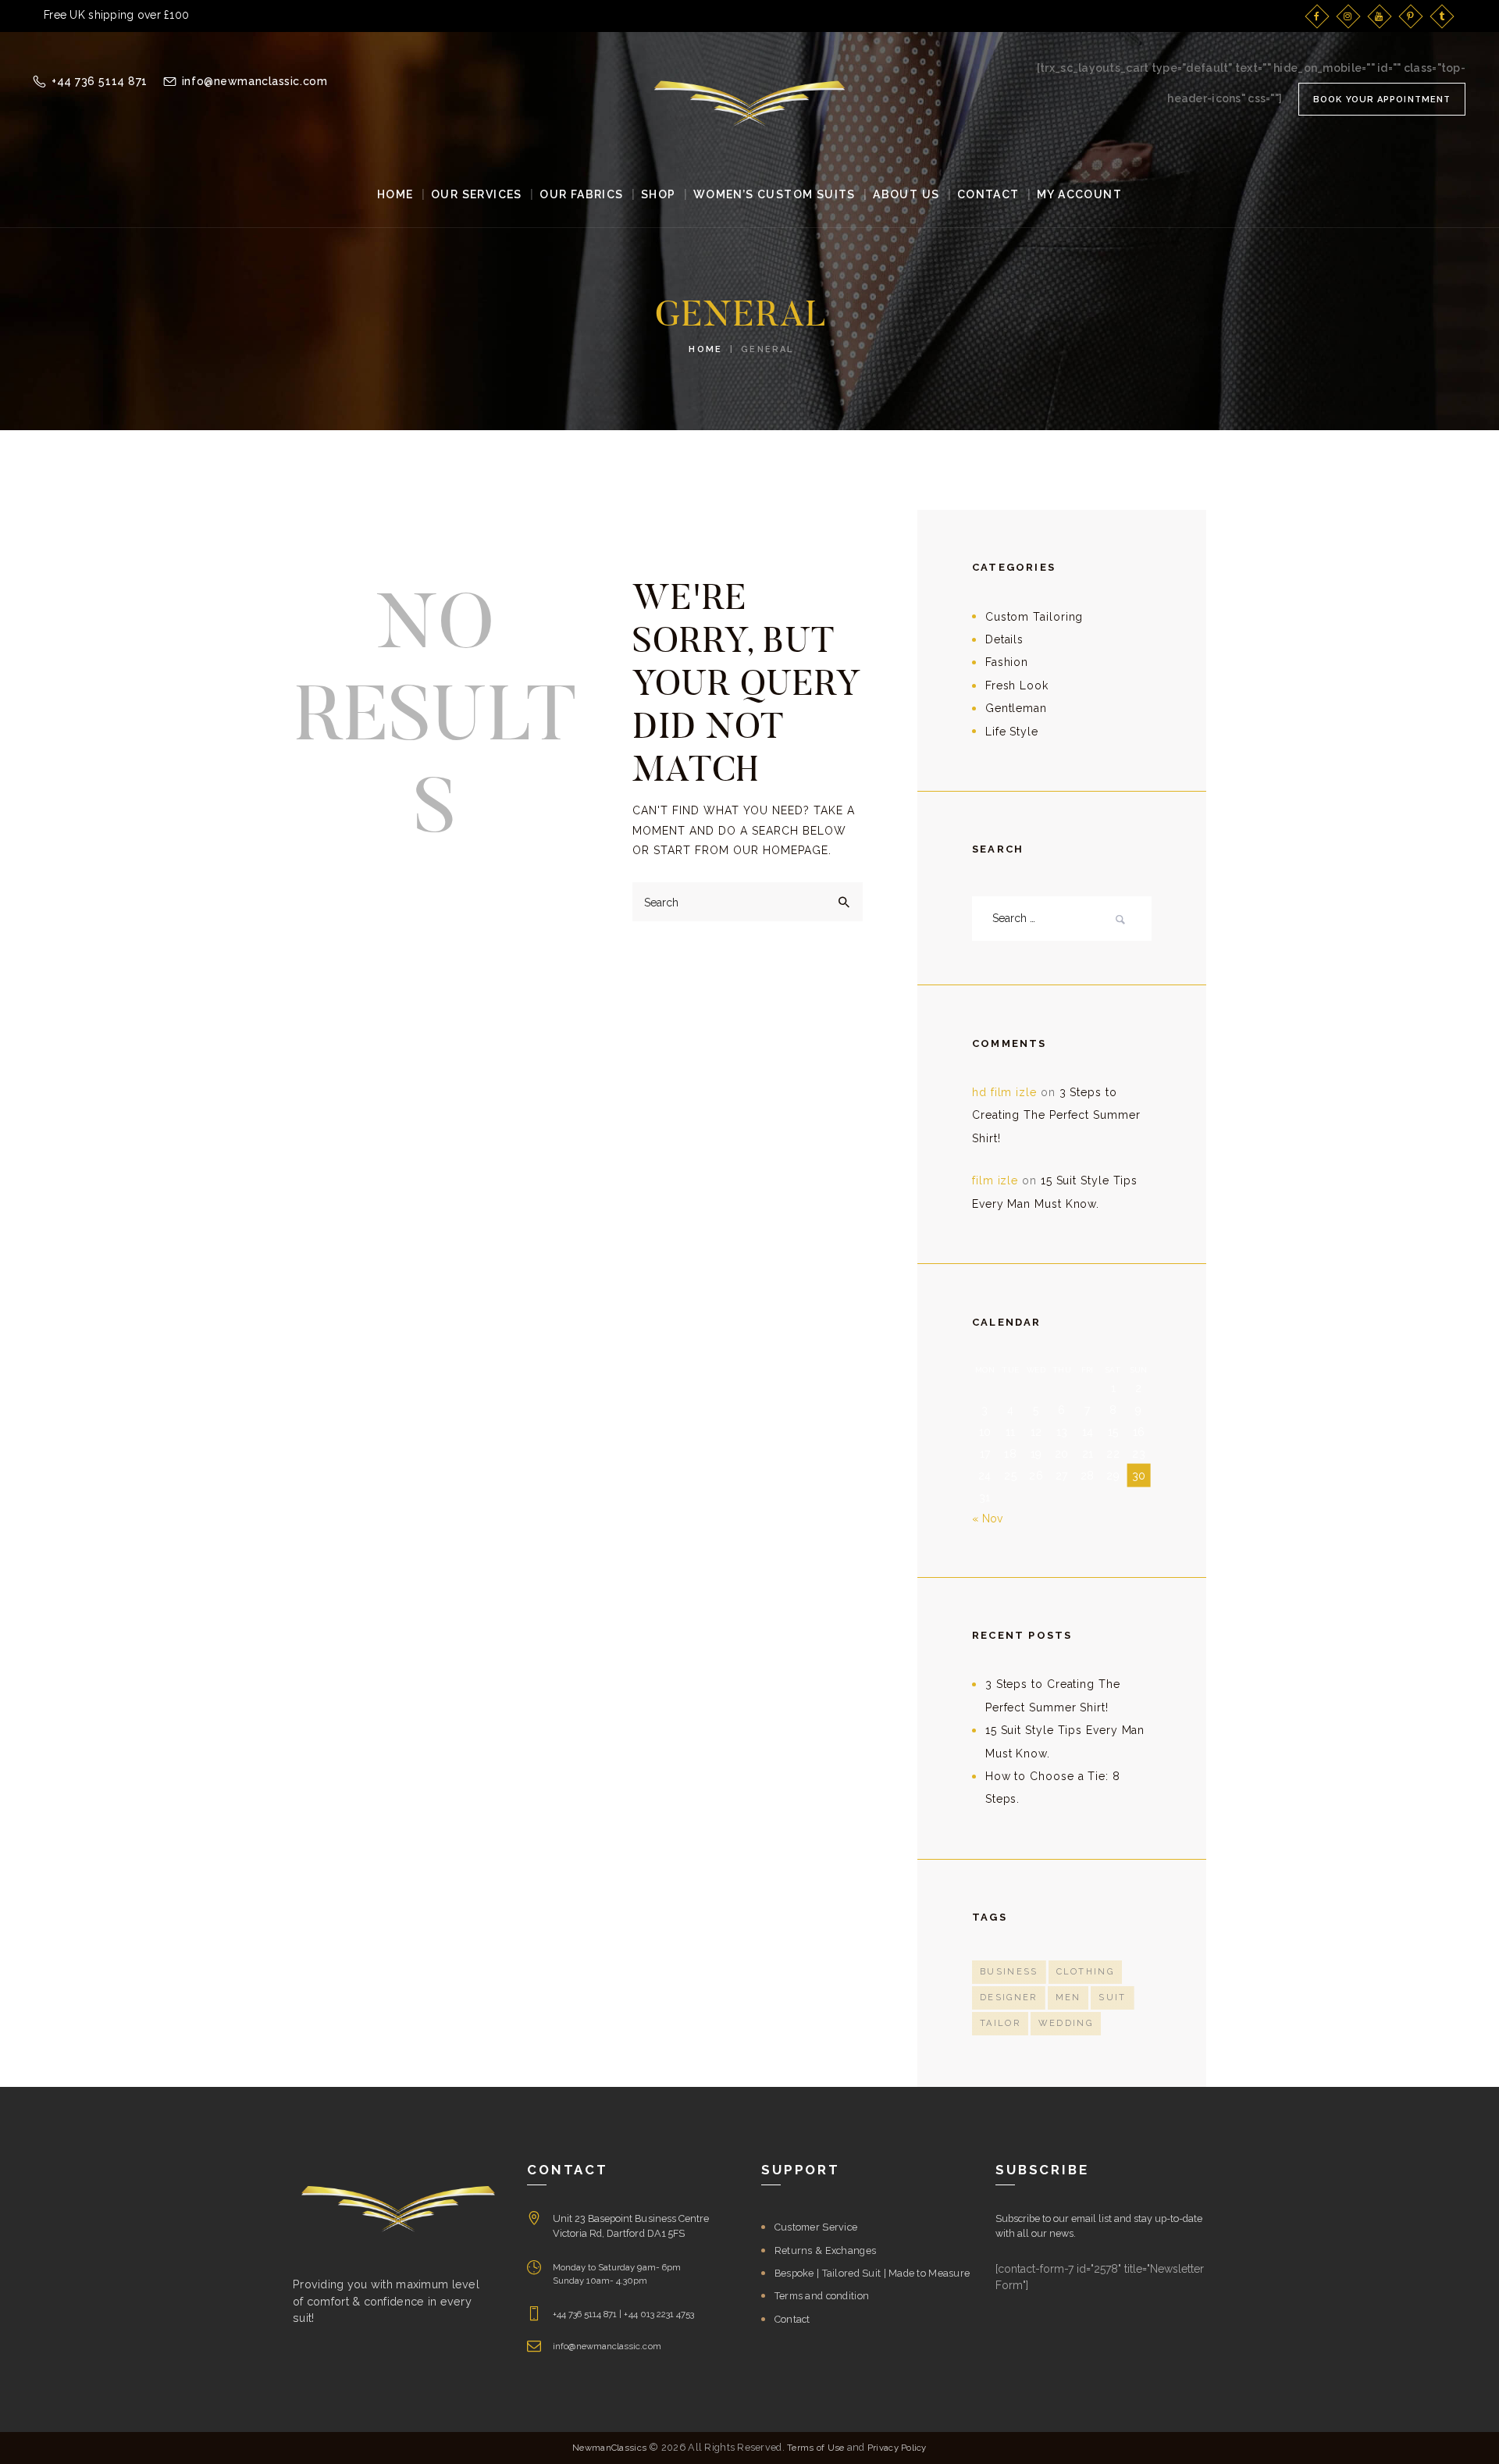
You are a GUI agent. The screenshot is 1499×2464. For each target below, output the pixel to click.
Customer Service (816, 2227)
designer (1009, 1998)
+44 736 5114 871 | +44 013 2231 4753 (623, 2314)
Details (1004, 639)
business (1009, 1972)
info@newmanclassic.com (607, 2346)
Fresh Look (1017, 685)
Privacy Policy (897, 2448)
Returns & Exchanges (825, 2250)
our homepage (781, 850)
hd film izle (1004, 1092)
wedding (1066, 2023)
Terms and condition (822, 2296)
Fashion (1007, 662)
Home (705, 349)
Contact (792, 2319)
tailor (1000, 2023)
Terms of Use (815, 2448)
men (1068, 1998)
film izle (995, 1180)
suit (1112, 1998)
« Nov (987, 1519)
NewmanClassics (609, 2448)
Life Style (1012, 732)
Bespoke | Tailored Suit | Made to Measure (872, 2273)
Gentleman (1016, 708)
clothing (1086, 1972)
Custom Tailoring (1034, 617)
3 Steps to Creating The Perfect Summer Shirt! (1056, 1115)
